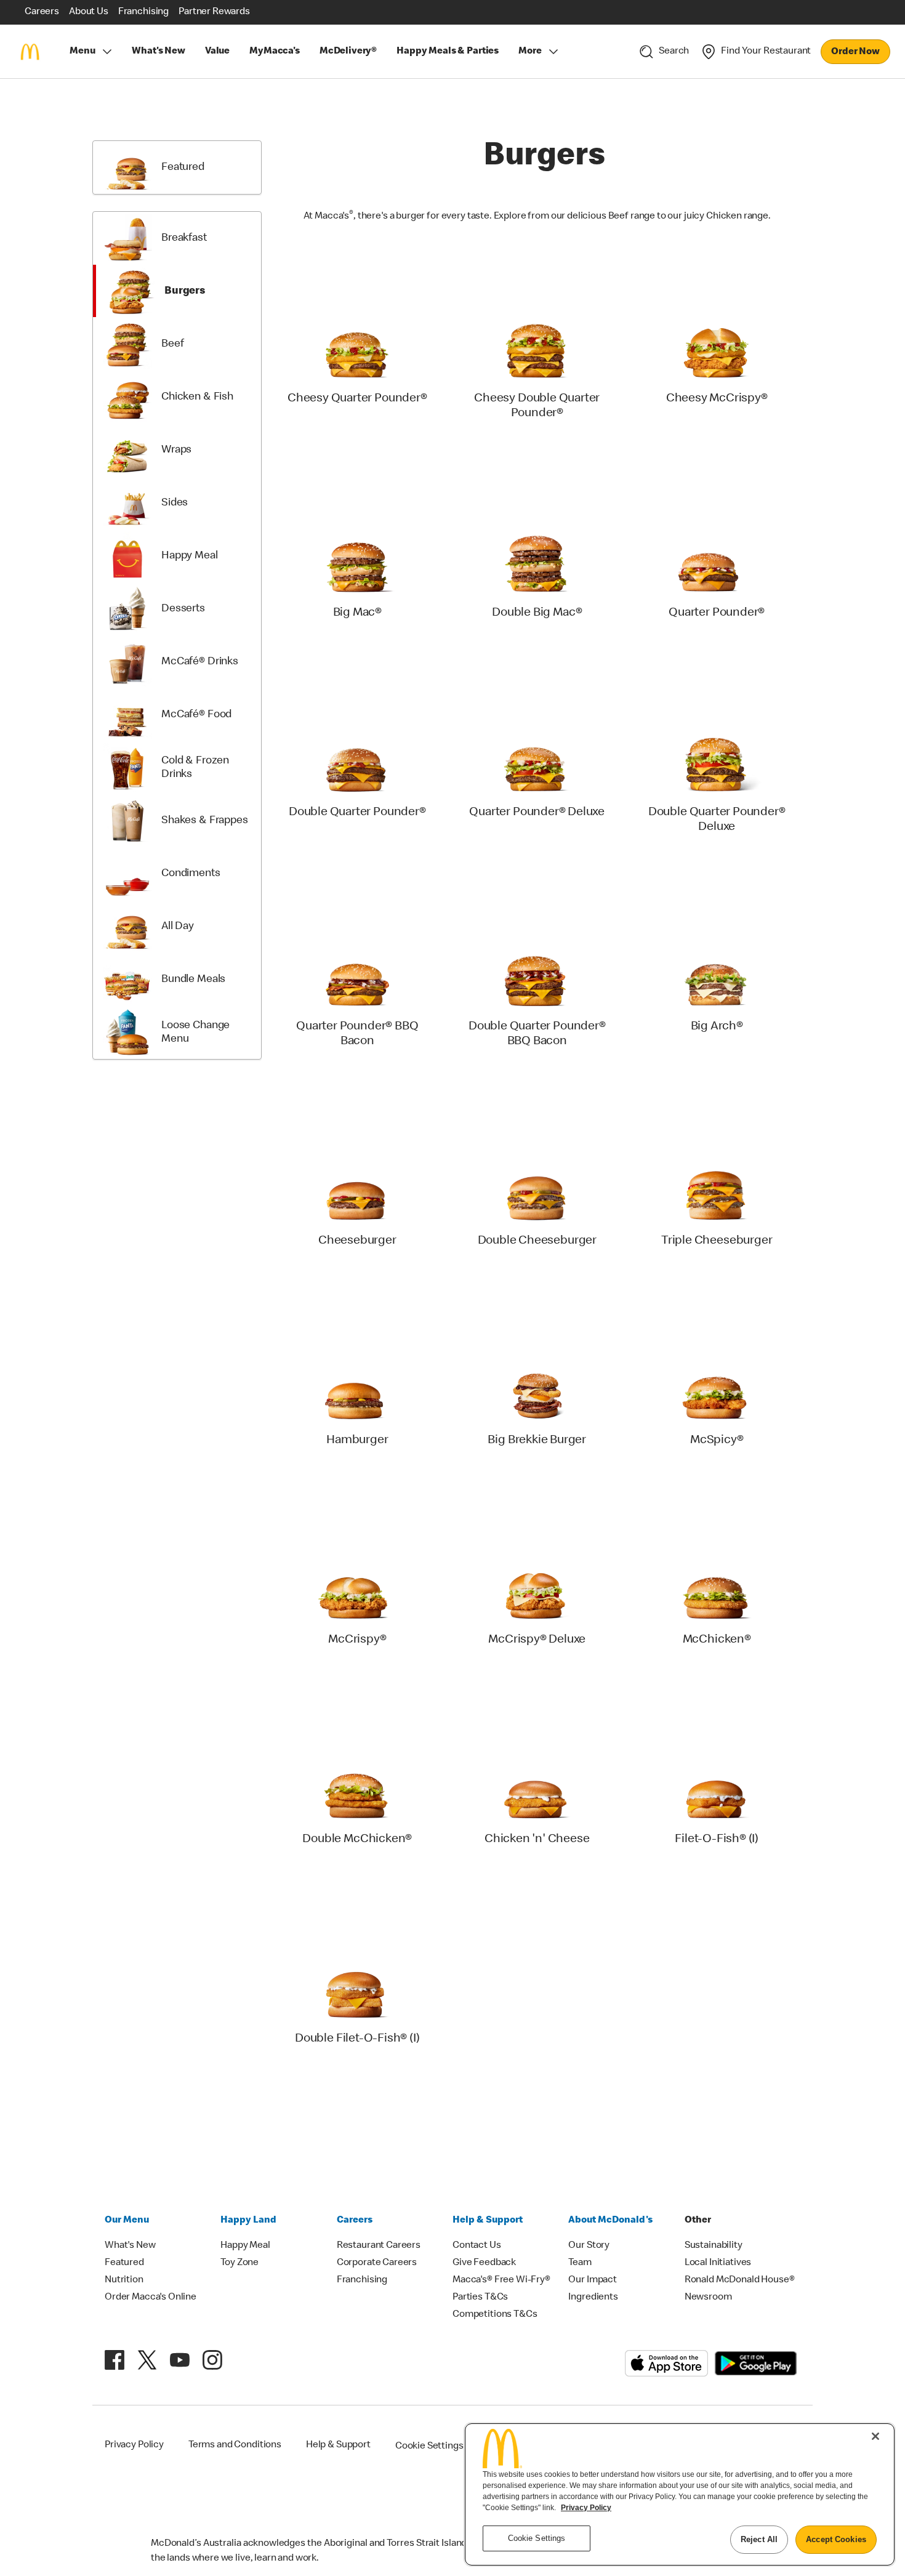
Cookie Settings (429, 2447)
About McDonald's (610, 2221)
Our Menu (127, 2221)
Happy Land (248, 2221)
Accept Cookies (836, 2539)
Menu (82, 52)
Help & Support (488, 2221)
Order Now (855, 52)
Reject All (759, 2539)
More (530, 52)
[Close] (875, 2436)
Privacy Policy (586, 2508)
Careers (355, 2221)
